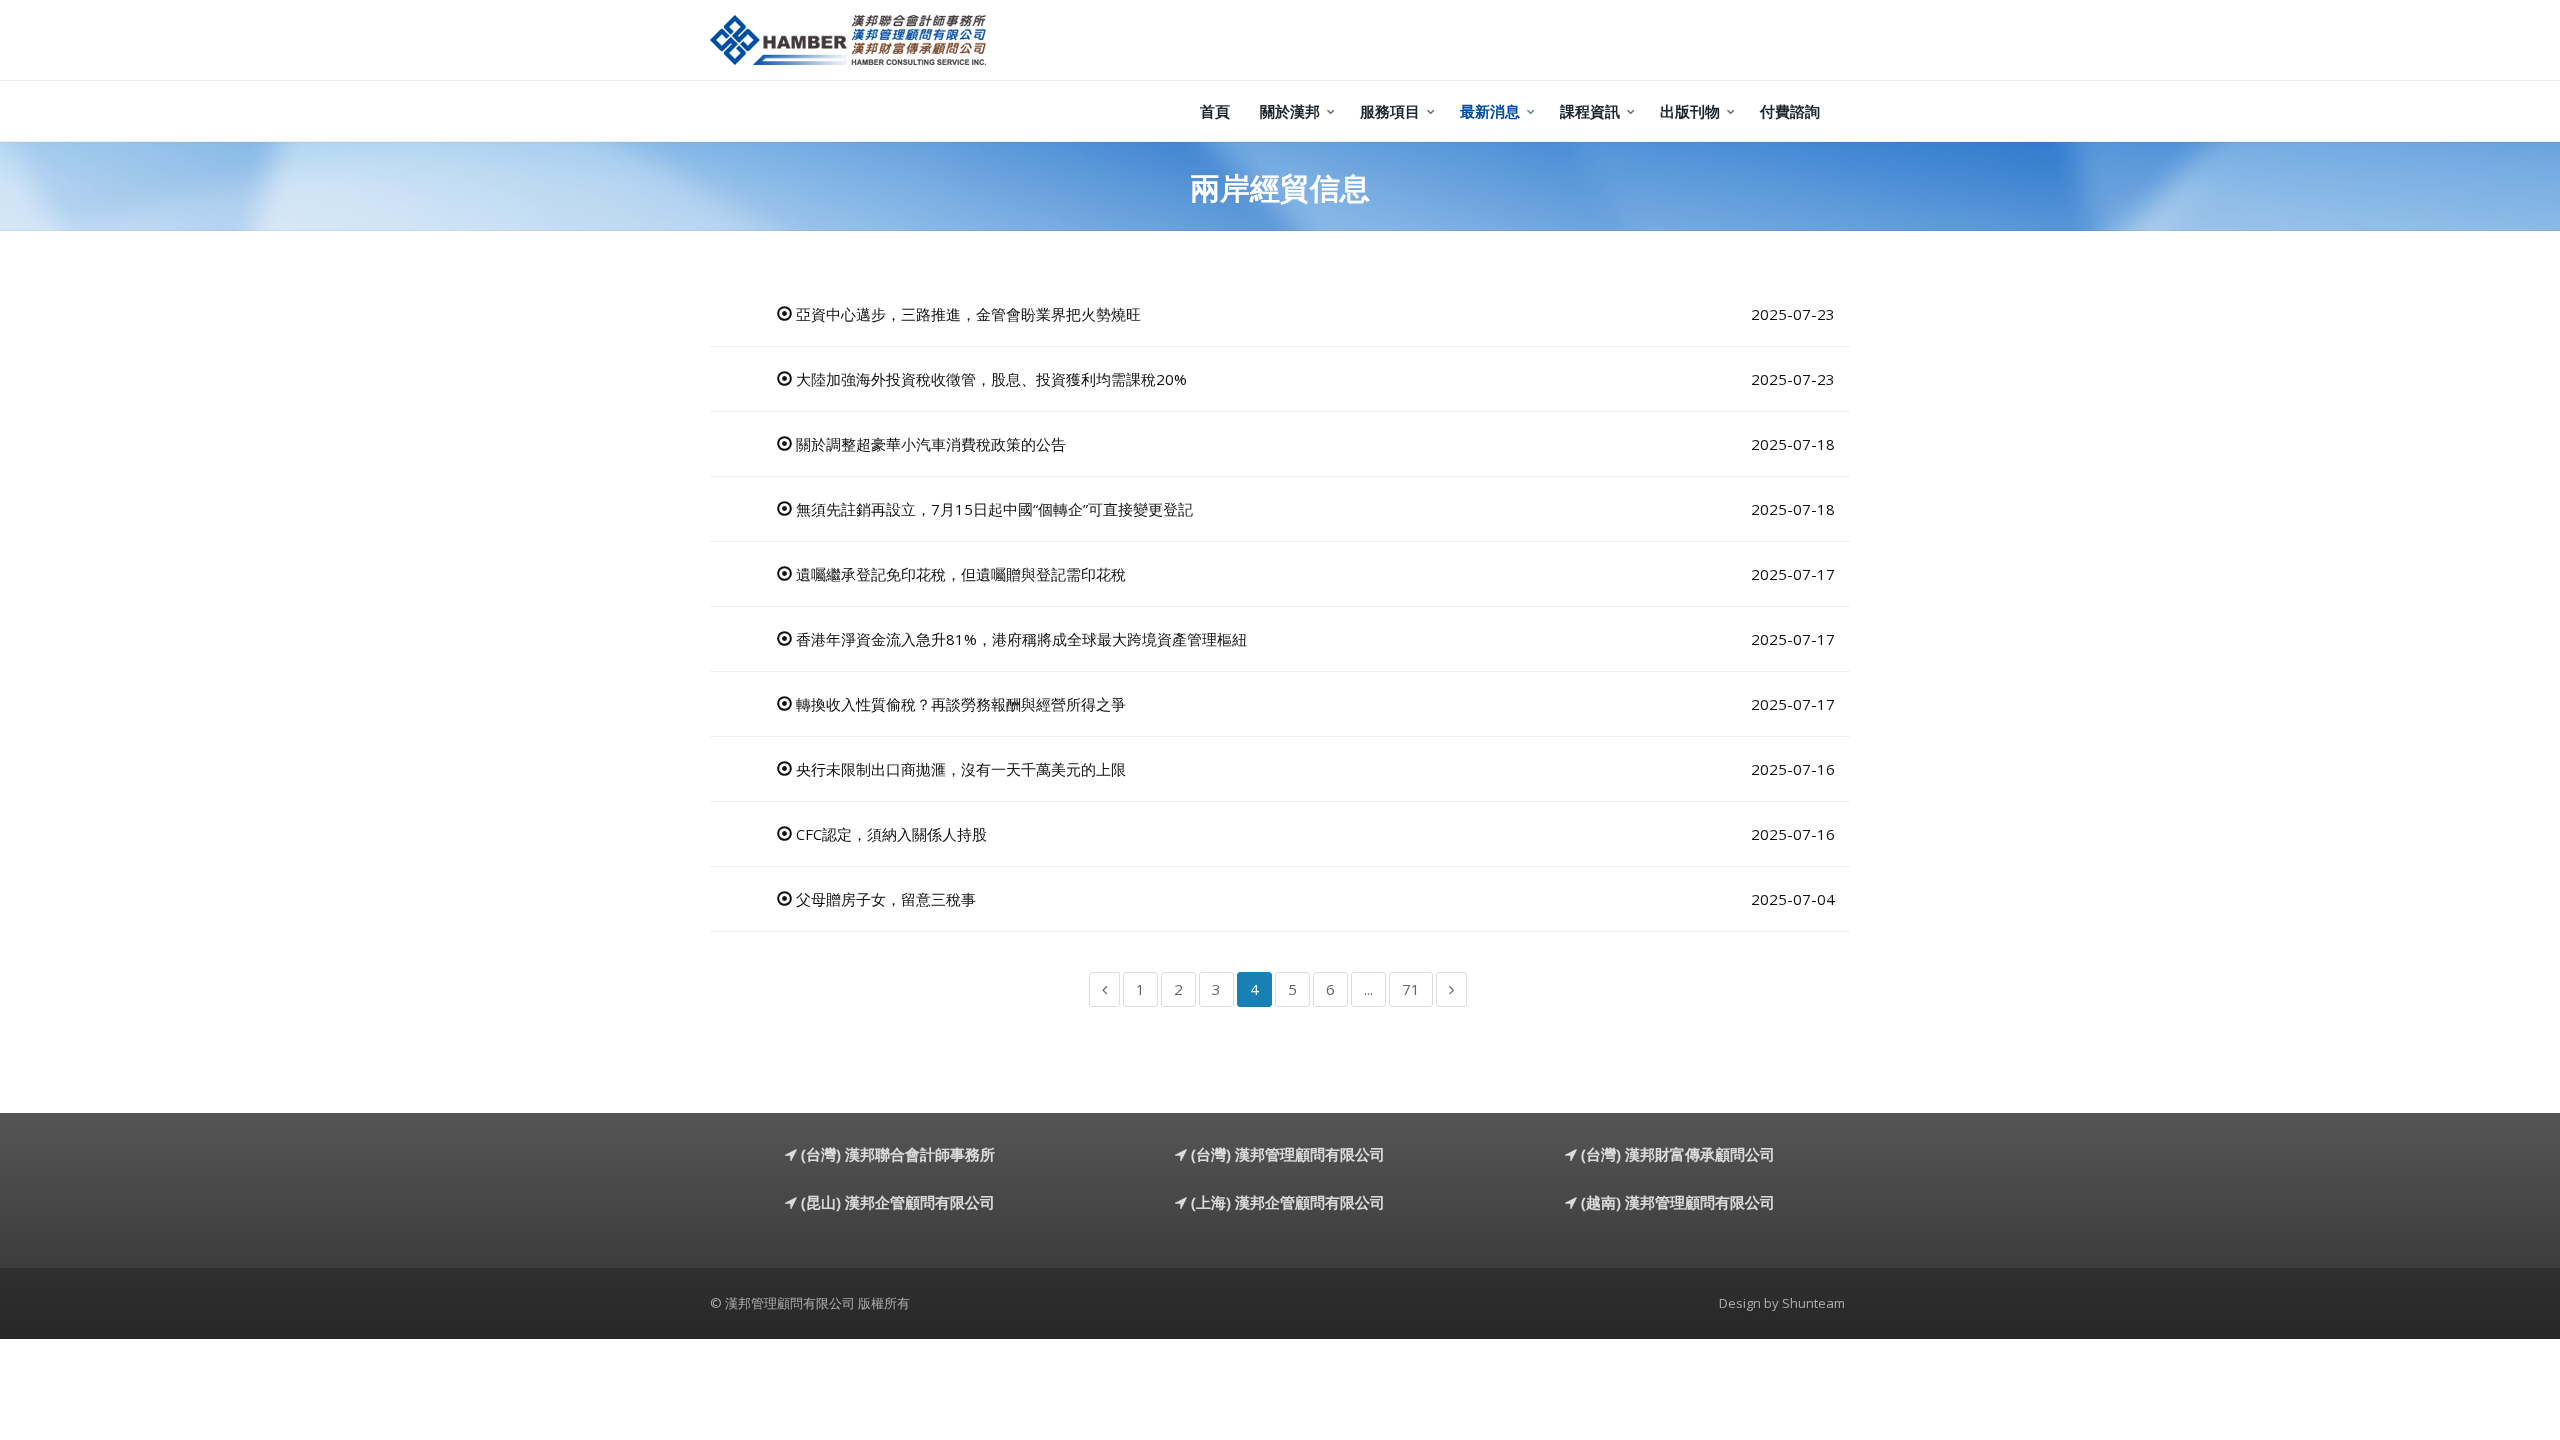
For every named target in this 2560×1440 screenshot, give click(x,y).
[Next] (1451, 989)
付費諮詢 (1790, 111)
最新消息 (1490, 111)
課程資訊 (1590, 111)
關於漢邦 (1290, 111)
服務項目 (1390, 111)
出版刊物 (1690, 111)
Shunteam (1813, 1303)
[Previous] (1104, 989)
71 (1411, 989)
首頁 (1215, 111)
